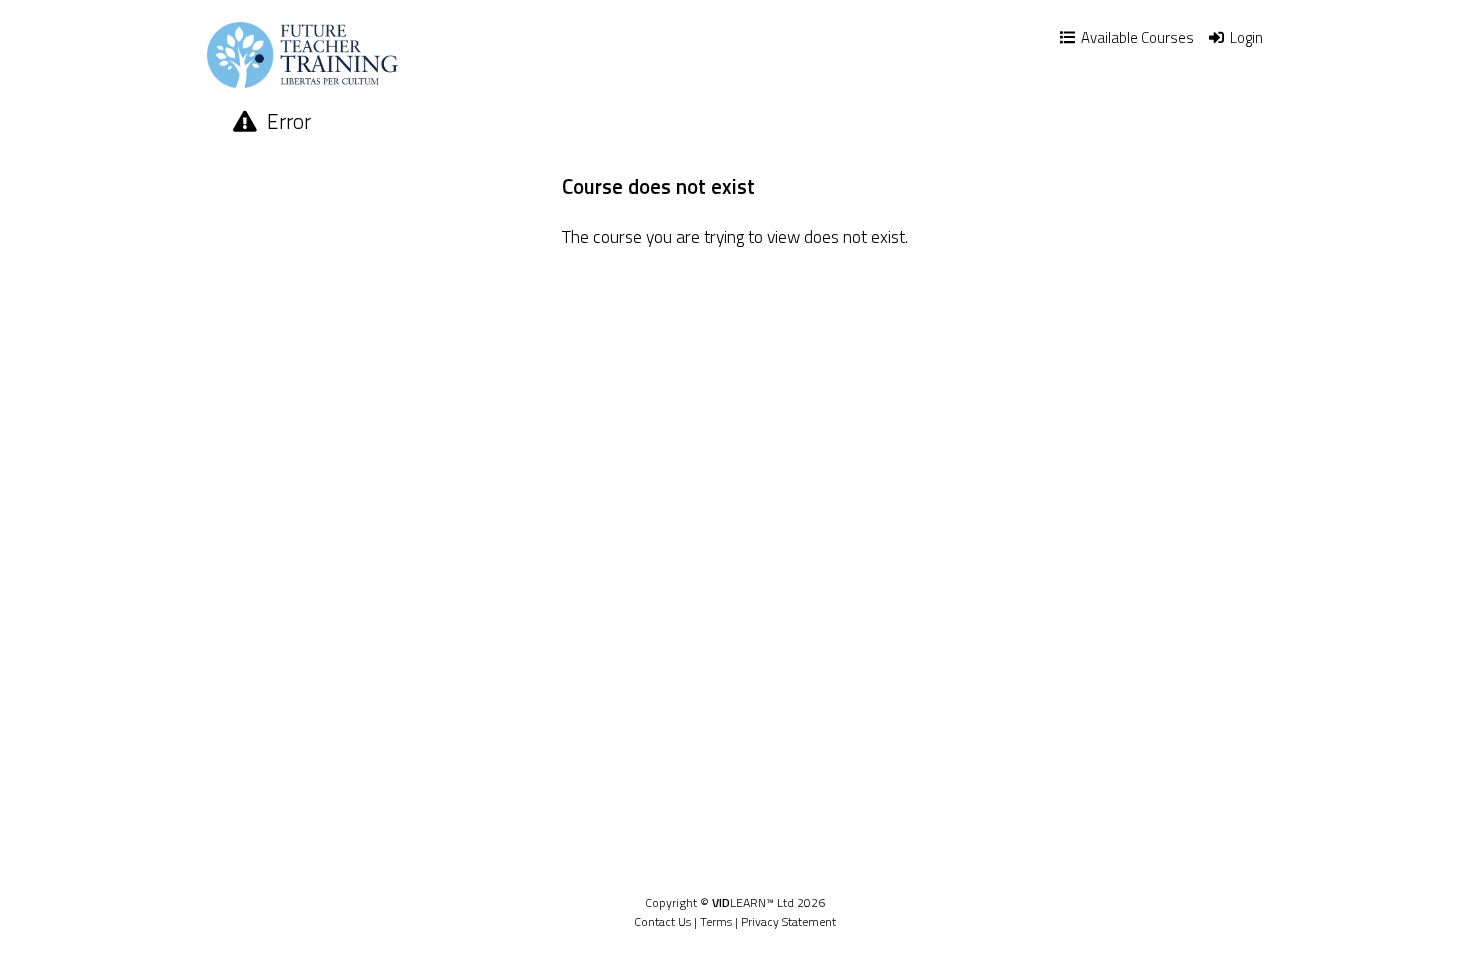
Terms (716, 921)
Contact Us (662, 921)
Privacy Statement (788, 921)
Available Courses (1136, 37)
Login (1245, 37)
